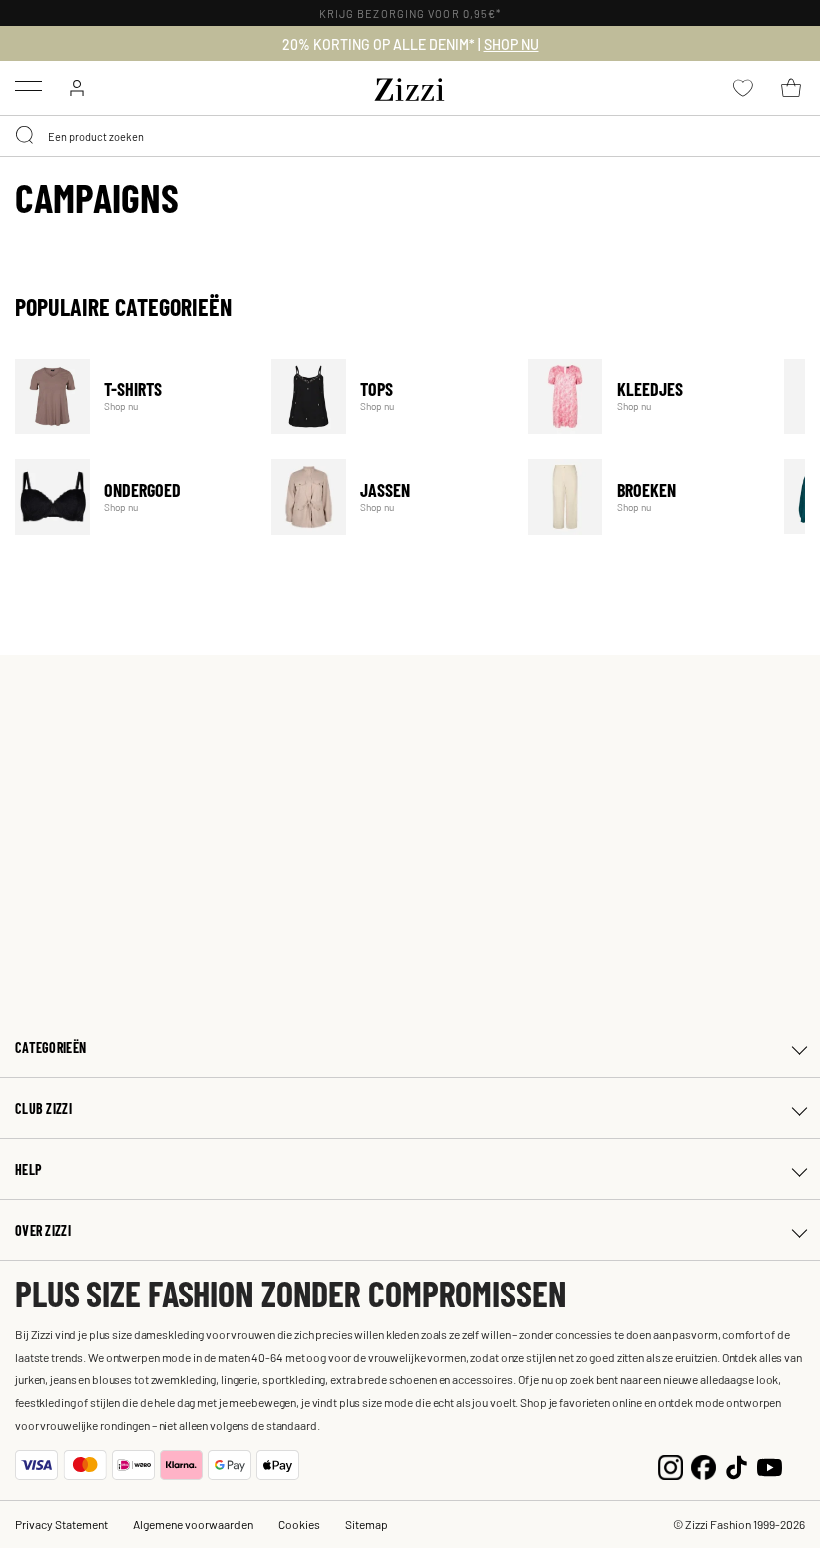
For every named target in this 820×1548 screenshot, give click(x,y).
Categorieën (50, 1047)
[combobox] (410, 136)
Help (28, 1169)
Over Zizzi (43, 1230)
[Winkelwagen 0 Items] (791, 88)
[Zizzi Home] (410, 86)
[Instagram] (670, 1464)
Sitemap (366, 1524)
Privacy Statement (61, 1524)
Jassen (386, 496)
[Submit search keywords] (26, 136)
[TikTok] (736, 1464)
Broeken (643, 496)
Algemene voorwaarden (193, 1524)
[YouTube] (769, 1464)
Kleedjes (643, 396)
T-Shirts (130, 396)
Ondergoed (130, 496)
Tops (386, 396)
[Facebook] (703, 1464)
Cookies (299, 1524)
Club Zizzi (43, 1108)
